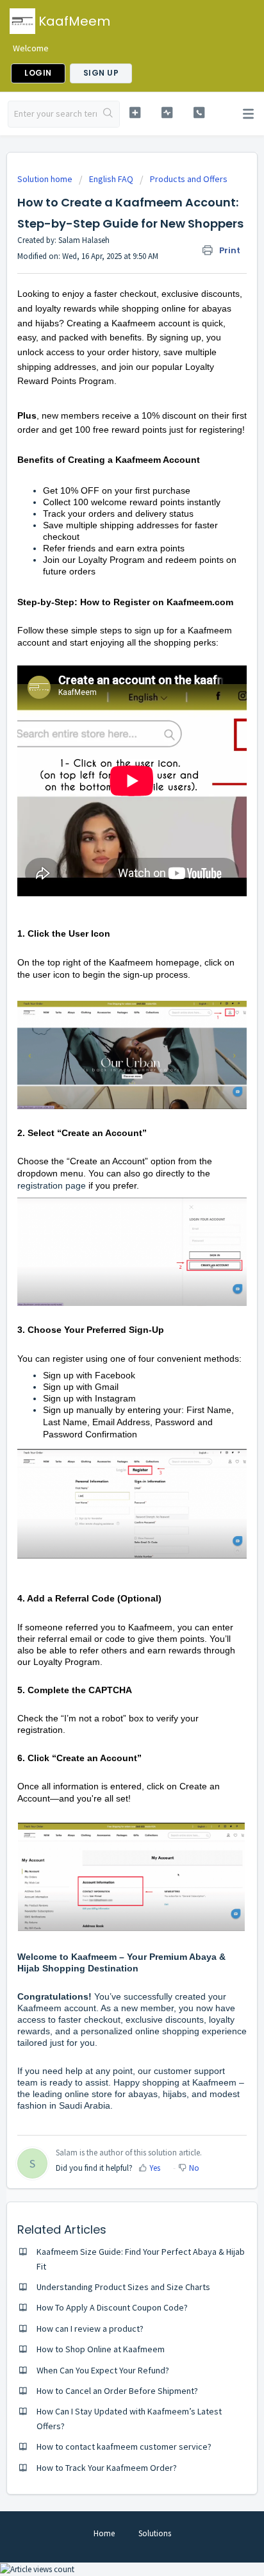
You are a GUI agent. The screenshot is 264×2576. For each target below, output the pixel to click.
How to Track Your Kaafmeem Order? (107, 2468)
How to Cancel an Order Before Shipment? (117, 2391)
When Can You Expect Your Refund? (103, 2370)
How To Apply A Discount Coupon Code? (112, 2307)
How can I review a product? (90, 2329)
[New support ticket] (135, 113)
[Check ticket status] (167, 113)
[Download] (108, 1317)
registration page (52, 1185)
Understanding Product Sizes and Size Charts (123, 2287)
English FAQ (111, 179)
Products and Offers (189, 179)
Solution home (46, 179)
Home (104, 2533)
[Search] (108, 114)
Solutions (155, 2533)
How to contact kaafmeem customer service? (124, 2446)
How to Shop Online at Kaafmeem (101, 2349)
